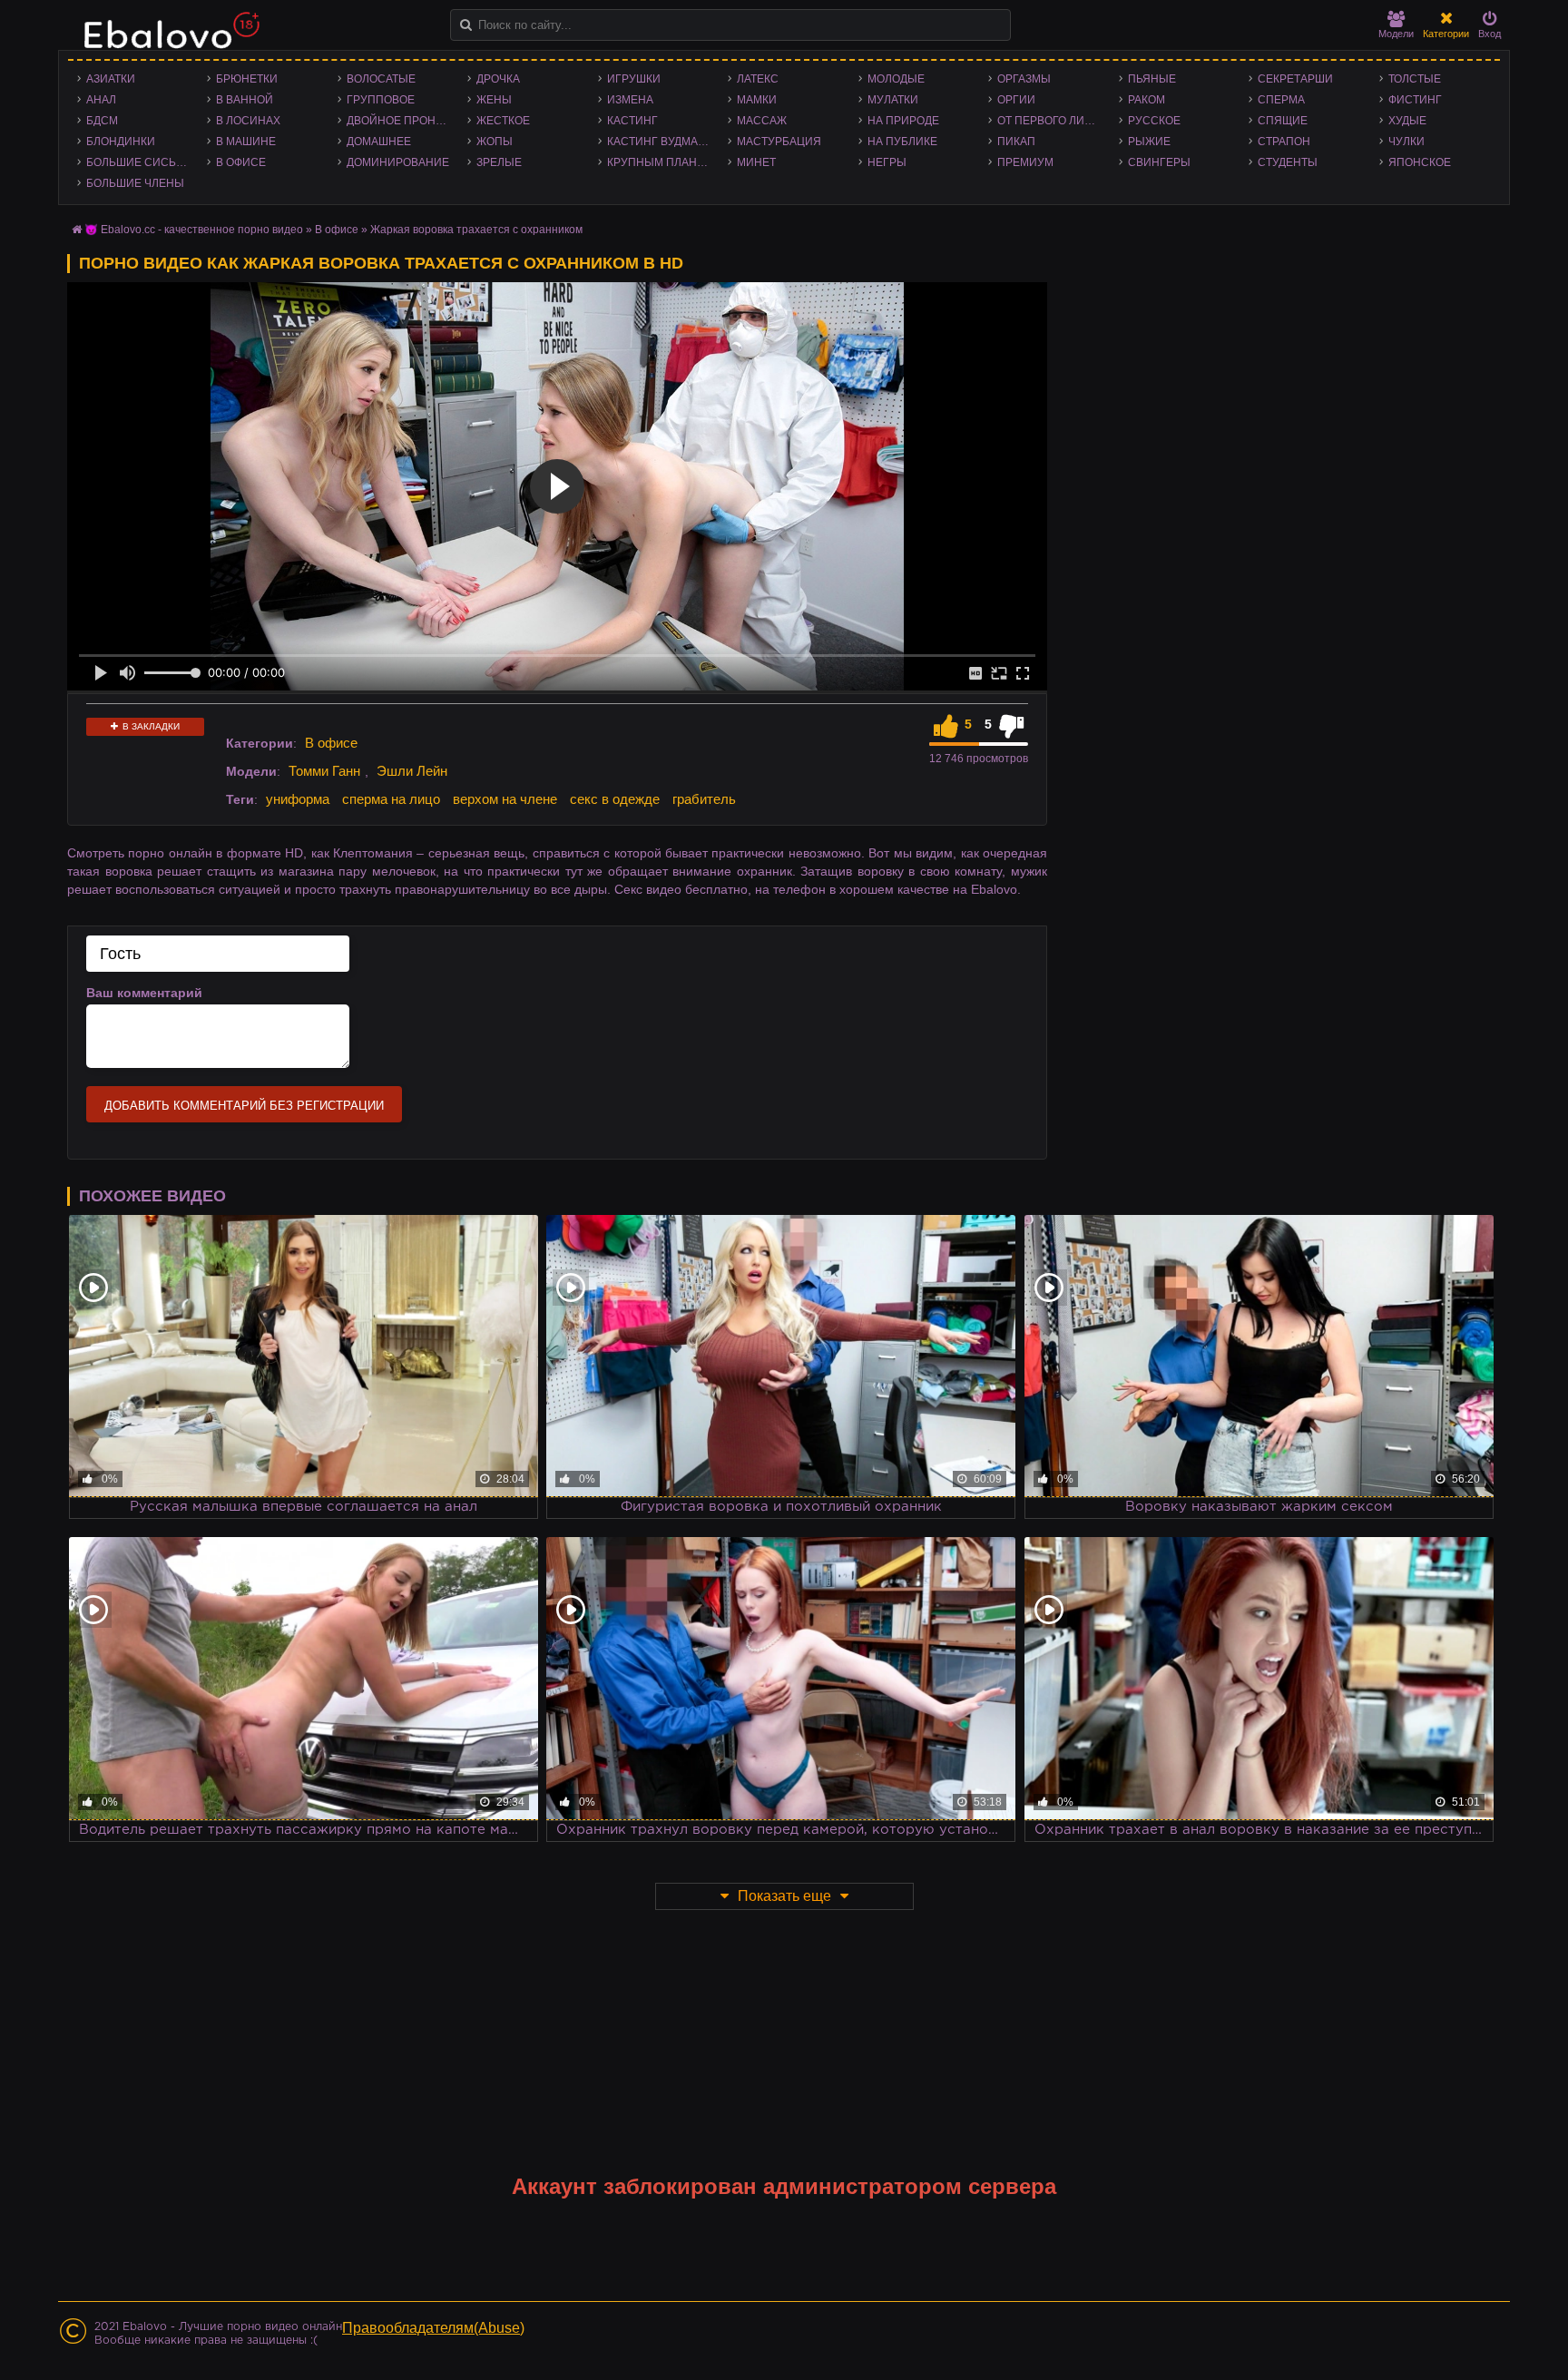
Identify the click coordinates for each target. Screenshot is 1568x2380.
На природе (903, 121)
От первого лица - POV (1053, 121)
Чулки (1406, 142)
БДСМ (102, 121)
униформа (298, 799)
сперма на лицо (391, 799)
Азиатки (111, 79)
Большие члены (135, 183)
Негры (887, 162)
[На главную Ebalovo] (167, 39)
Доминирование (398, 162)
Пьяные (1152, 79)
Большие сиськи (138, 162)
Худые (1407, 121)
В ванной (245, 100)
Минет (756, 162)
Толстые (1415, 79)
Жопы (495, 142)
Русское (1154, 121)
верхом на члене (505, 799)
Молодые (896, 79)
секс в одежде (615, 799)
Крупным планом (661, 162)
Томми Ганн (324, 771)
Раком (1147, 100)
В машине (246, 142)
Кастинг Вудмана (660, 142)
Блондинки (121, 142)
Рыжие (1149, 142)
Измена (630, 100)
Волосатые (381, 79)
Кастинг (632, 121)
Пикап (1016, 142)
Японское (1420, 162)
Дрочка (498, 79)
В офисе (241, 162)
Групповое (381, 100)
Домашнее (379, 142)
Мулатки (893, 100)
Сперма (1281, 100)
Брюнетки (247, 79)
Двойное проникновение (402, 121)
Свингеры (1159, 162)
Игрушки (634, 79)
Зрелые (499, 162)
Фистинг (1415, 100)
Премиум (1025, 162)
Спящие (1283, 121)
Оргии (1016, 100)
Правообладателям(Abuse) (433, 2328)
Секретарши (1295, 79)
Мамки (757, 100)
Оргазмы (1024, 79)
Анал (101, 100)
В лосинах (248, 121)
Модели (1396, 34)
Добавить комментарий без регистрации (244, 1106)
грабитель (704, 799)
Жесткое (503, 121)
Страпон (1284, 142)
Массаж (762, 121)
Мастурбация (779, 142)
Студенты (1288, 162)
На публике (902, 142)
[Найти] (466, 25)
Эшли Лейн (412, 771)
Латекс (758, 79)
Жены (494, 100)
